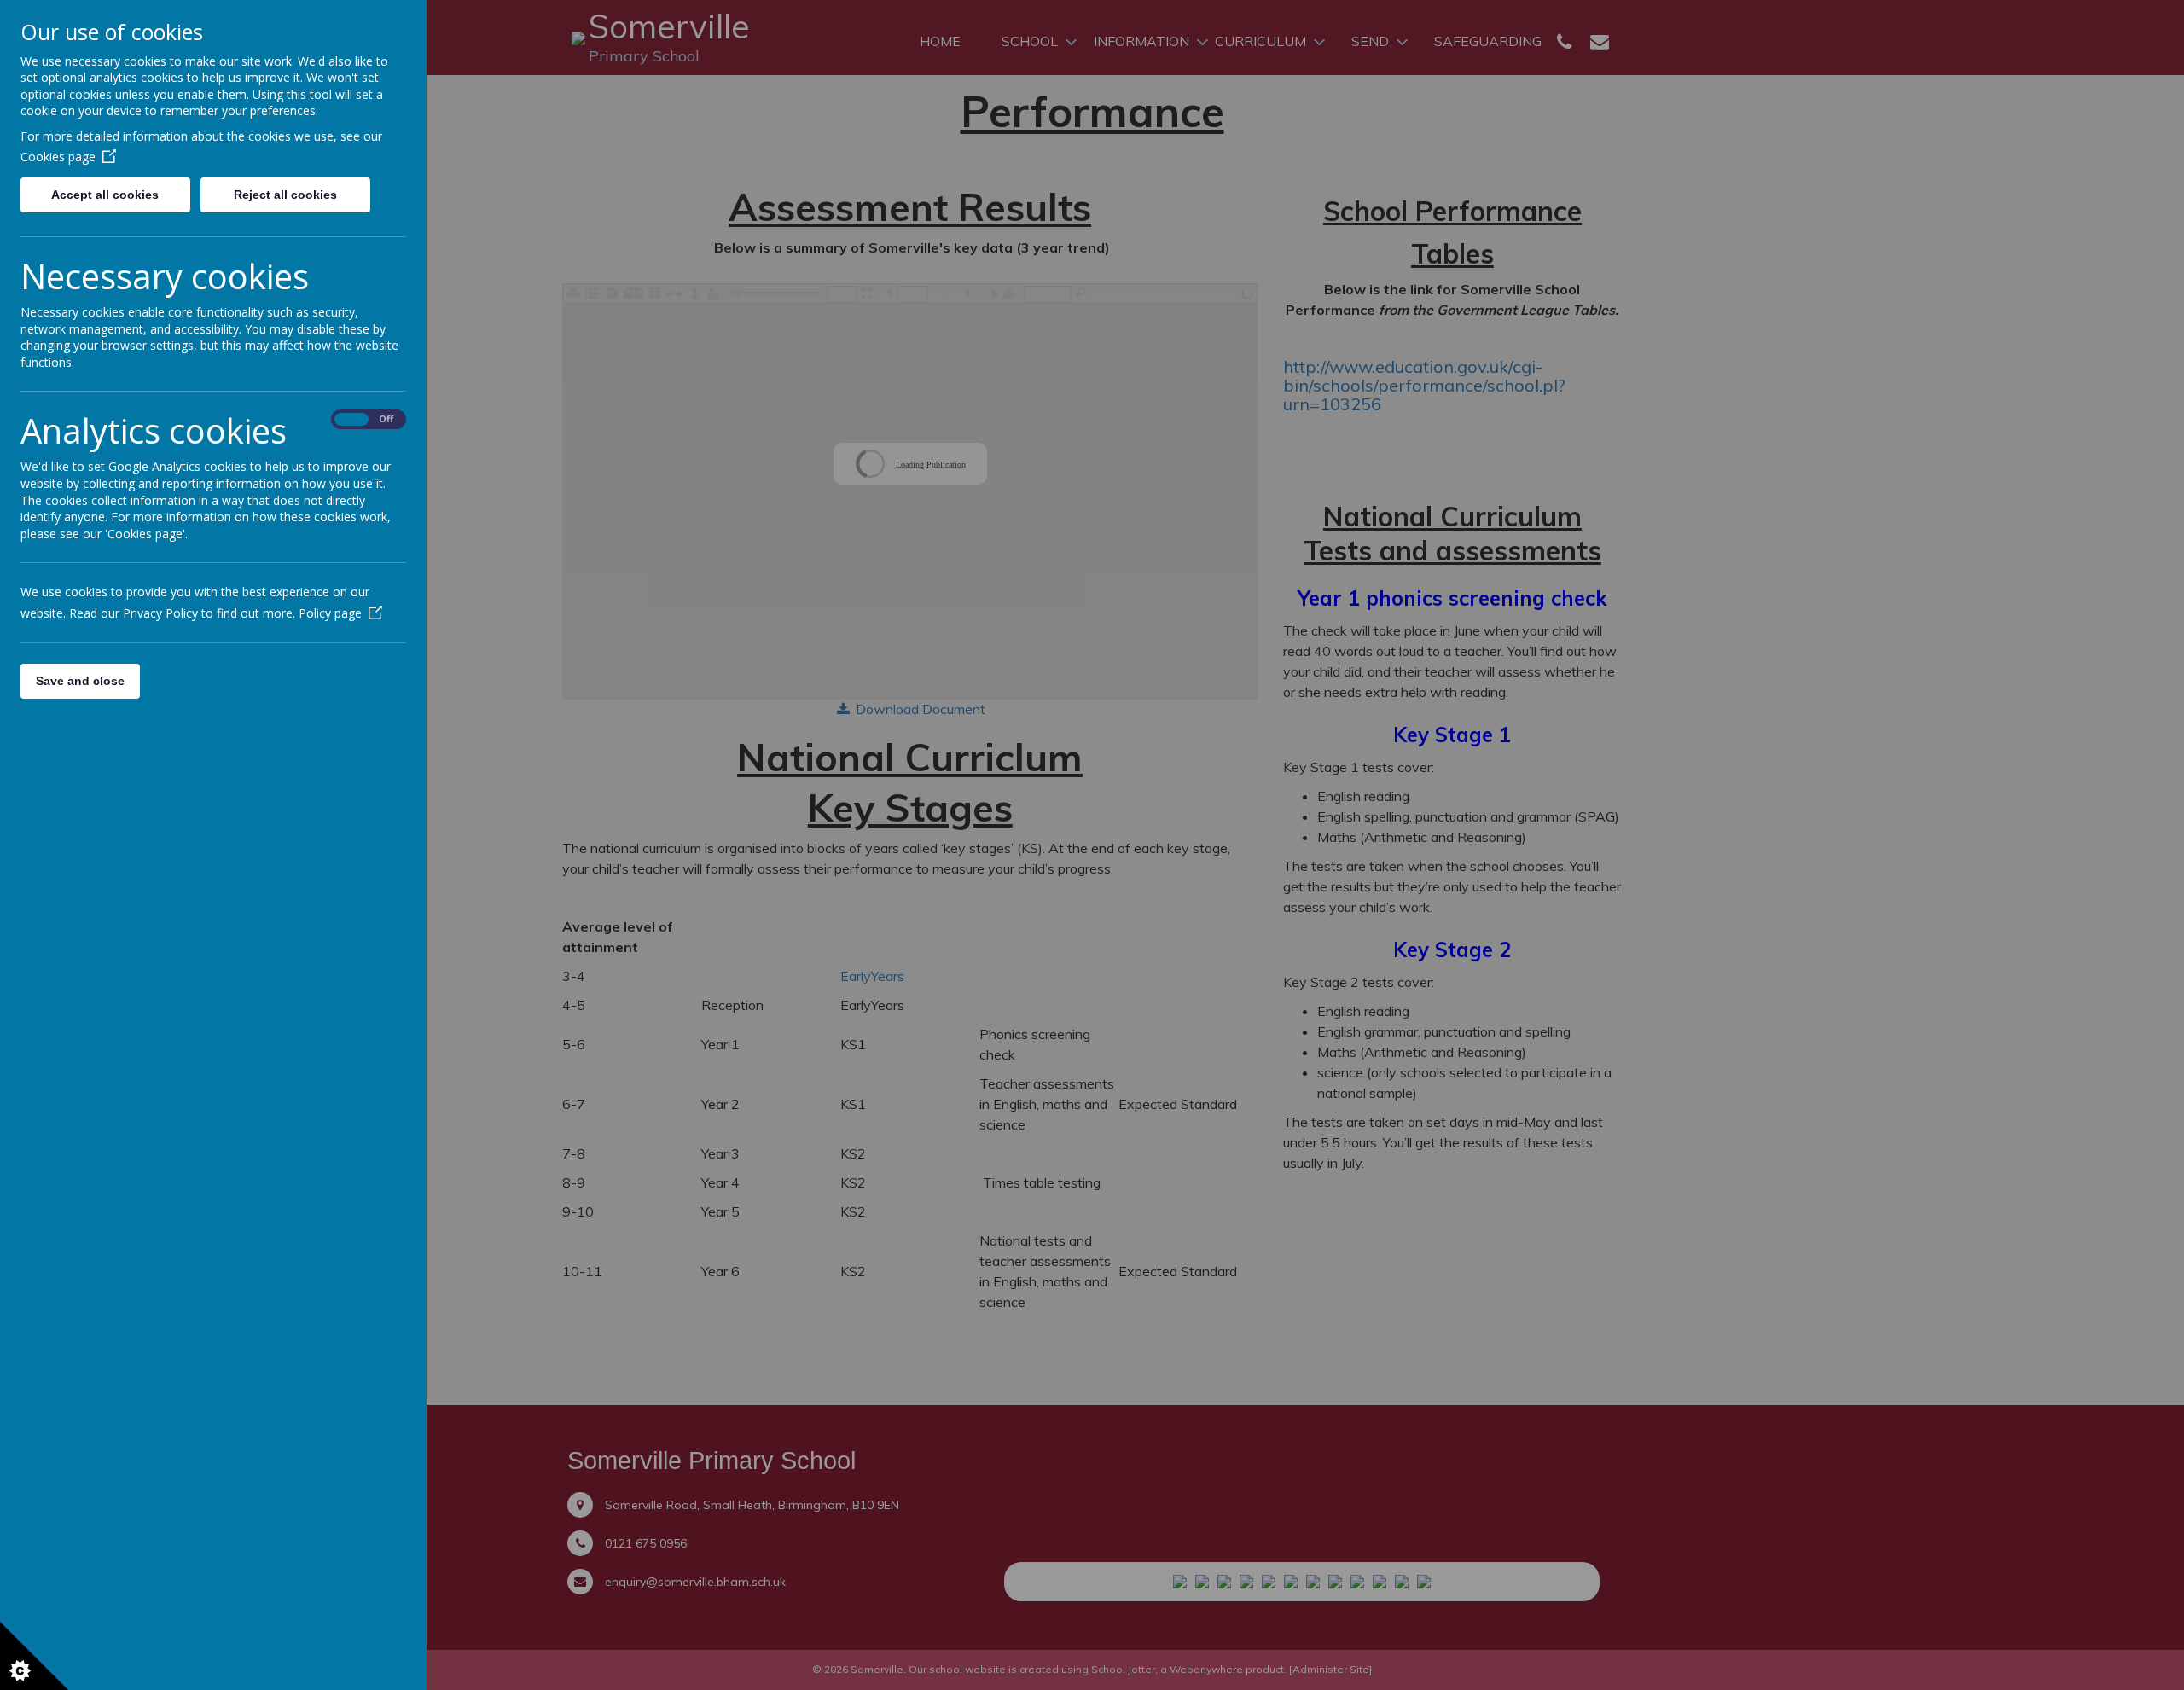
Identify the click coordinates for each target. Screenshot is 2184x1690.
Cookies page (58, 157)
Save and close (80, 681)
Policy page (330, 613)
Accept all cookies (105, 195)
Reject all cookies (285, 195)
